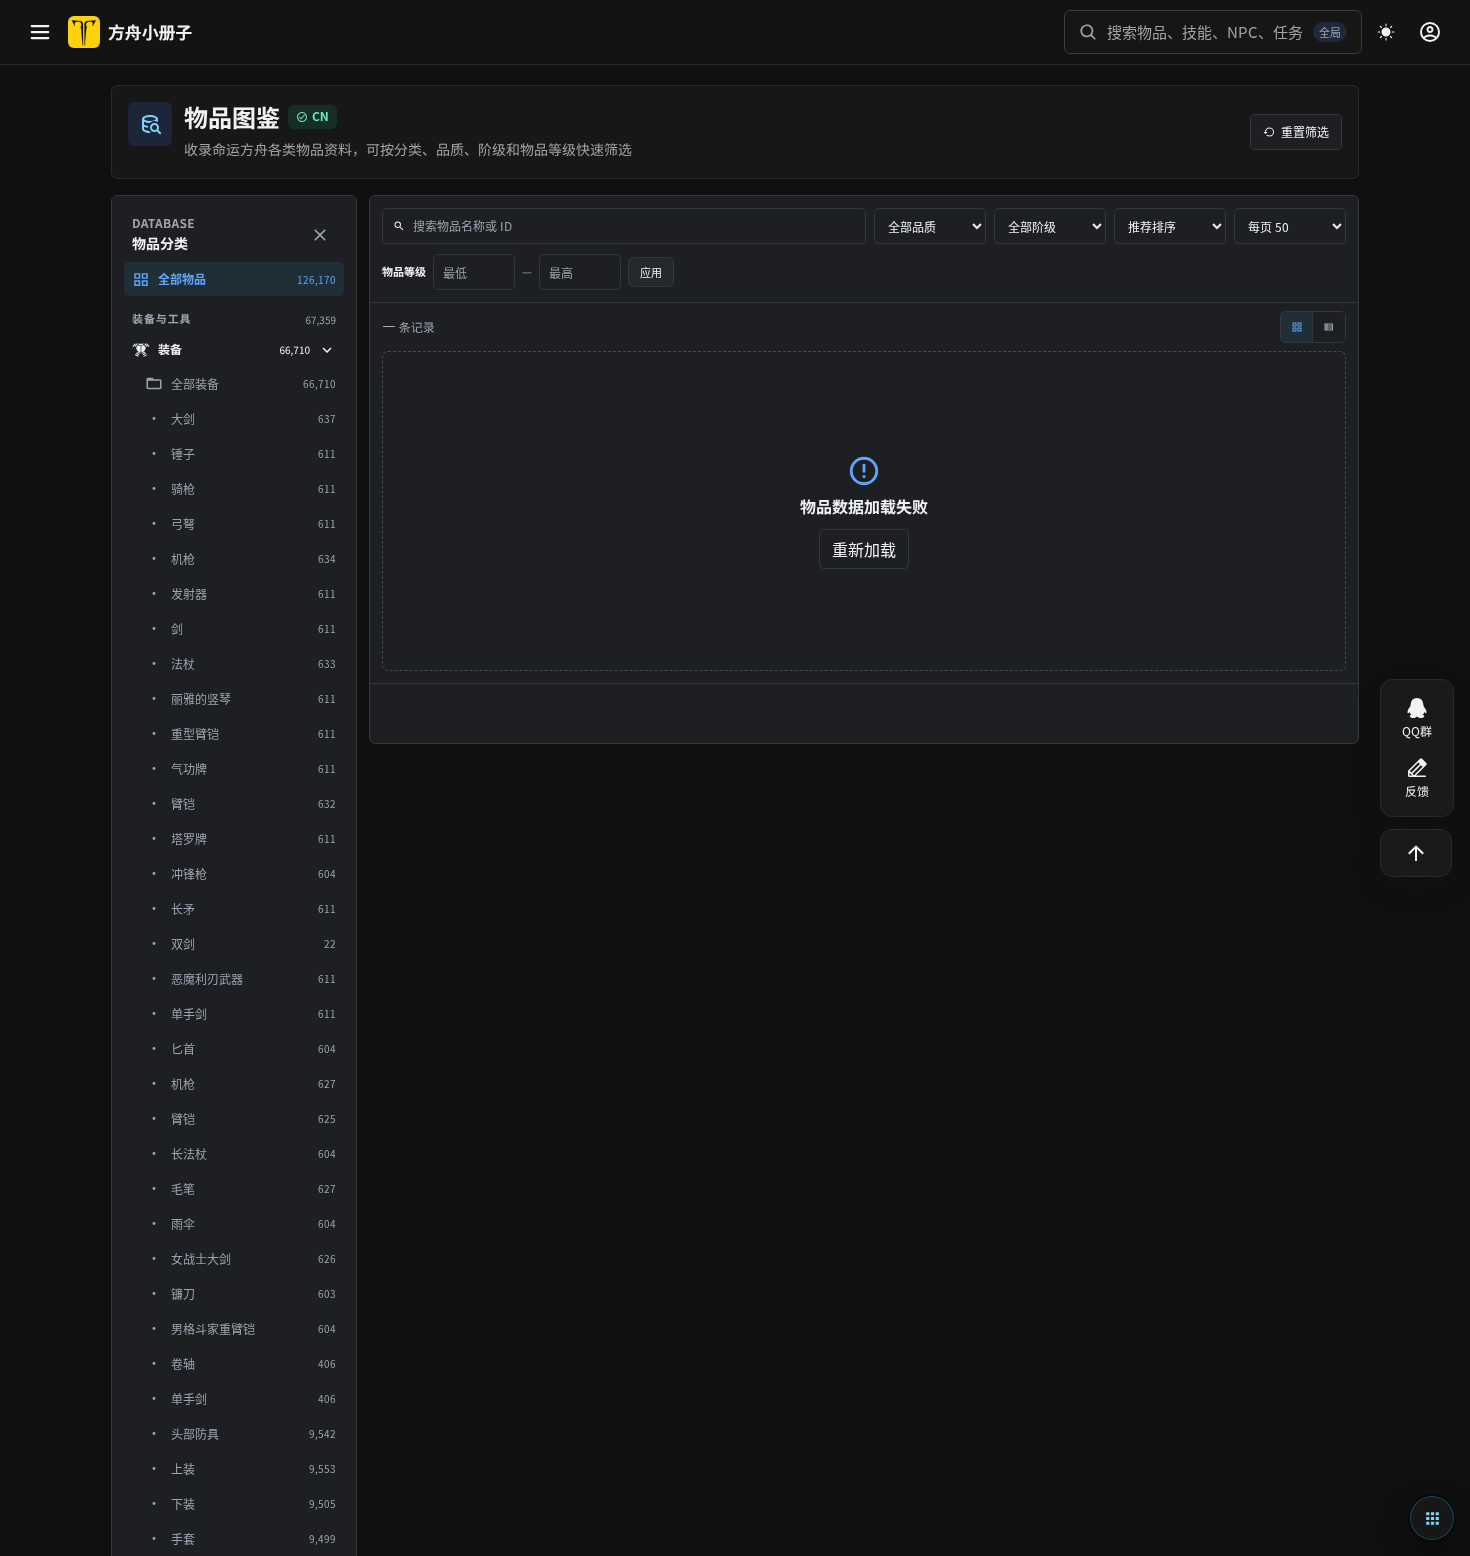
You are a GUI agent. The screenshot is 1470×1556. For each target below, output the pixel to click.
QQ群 (1417, 731)
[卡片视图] (1297, 327)
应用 (651, 272)
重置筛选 (1305, 131)
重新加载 (864, 549)
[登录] (1430, 32)
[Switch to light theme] (1386, 32)
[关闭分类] (320, 235)
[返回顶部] (1416, 853)
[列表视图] (1329, 327)
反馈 (1417, 791)
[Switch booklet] (1432, 1518)
